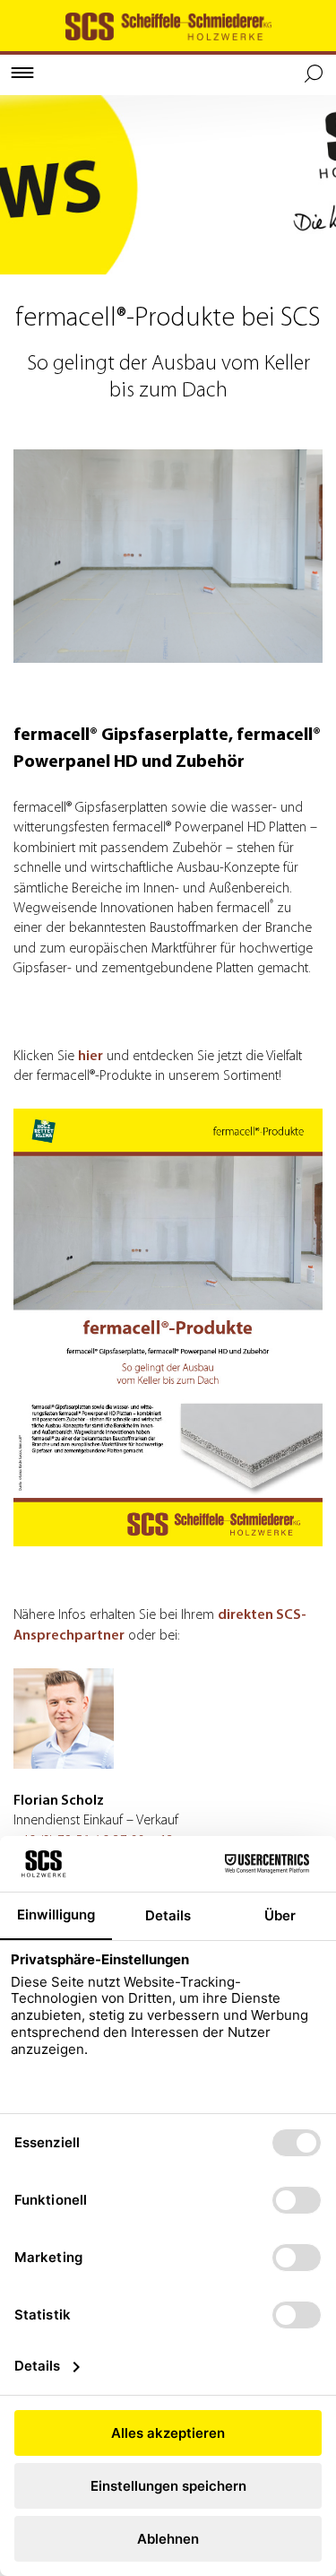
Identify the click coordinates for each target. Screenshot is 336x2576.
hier (90, 1057)
